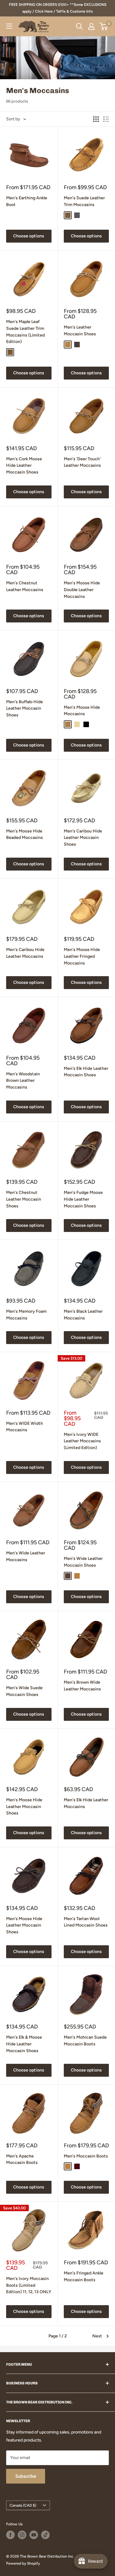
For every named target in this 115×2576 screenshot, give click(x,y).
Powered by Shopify (23, 2563)
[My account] (91, 26)
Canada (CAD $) (23, 2505)
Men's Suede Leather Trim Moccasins (84, 201)
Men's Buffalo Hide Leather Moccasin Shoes (25, 708)
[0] (104, 26)
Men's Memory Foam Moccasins (26, 1315)
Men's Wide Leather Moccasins (26, 1556)
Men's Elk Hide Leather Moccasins (86, 1803)
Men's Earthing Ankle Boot (27, 201)
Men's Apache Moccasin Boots (22, 2159)
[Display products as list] (106, 119)
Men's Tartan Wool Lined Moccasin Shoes (86, 1922)
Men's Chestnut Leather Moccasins (25, 586)
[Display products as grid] (96, 119)
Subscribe (26, 2476)
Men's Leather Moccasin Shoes (80, 331)
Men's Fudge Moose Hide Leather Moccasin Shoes (83, 1199)
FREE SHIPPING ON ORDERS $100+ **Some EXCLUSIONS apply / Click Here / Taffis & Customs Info (58, 8)
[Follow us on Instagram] (22, 2535)
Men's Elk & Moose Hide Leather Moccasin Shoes (24, 2044)
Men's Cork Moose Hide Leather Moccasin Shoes (24, 466)
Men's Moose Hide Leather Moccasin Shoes (24, 1806)
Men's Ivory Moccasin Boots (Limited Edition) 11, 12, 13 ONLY (29, 2285)
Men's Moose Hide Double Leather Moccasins (82, 590)
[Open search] (79, 26)
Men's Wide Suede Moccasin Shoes (24, 1691)
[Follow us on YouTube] (34, 2535)
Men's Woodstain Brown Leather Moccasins (23, 1081)
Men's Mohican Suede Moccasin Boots (85, 2041)
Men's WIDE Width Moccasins (25, 1427)
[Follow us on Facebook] (10, 2535)
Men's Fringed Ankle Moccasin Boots (84, 2276)
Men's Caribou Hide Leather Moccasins (25, 953)
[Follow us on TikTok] (45, 2535)
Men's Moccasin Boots (86, 2156)
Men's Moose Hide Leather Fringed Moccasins (82, 956)
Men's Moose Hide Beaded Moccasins (25, 834)
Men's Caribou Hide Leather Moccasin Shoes (83, 838)
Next (97, 2336)
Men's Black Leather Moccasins (83, 1315)
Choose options (29, 236)
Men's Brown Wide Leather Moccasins (82, 1686)
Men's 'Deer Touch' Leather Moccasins (82, 462)
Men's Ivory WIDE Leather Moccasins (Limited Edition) (82, 1441)
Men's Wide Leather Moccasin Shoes (83, 1562)
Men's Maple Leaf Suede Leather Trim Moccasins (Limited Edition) (25, 332)
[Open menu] (9, 26)
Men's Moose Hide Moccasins (82, 711)
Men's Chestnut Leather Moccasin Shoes (24, 1199)
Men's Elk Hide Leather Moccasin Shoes (86, 1072)
